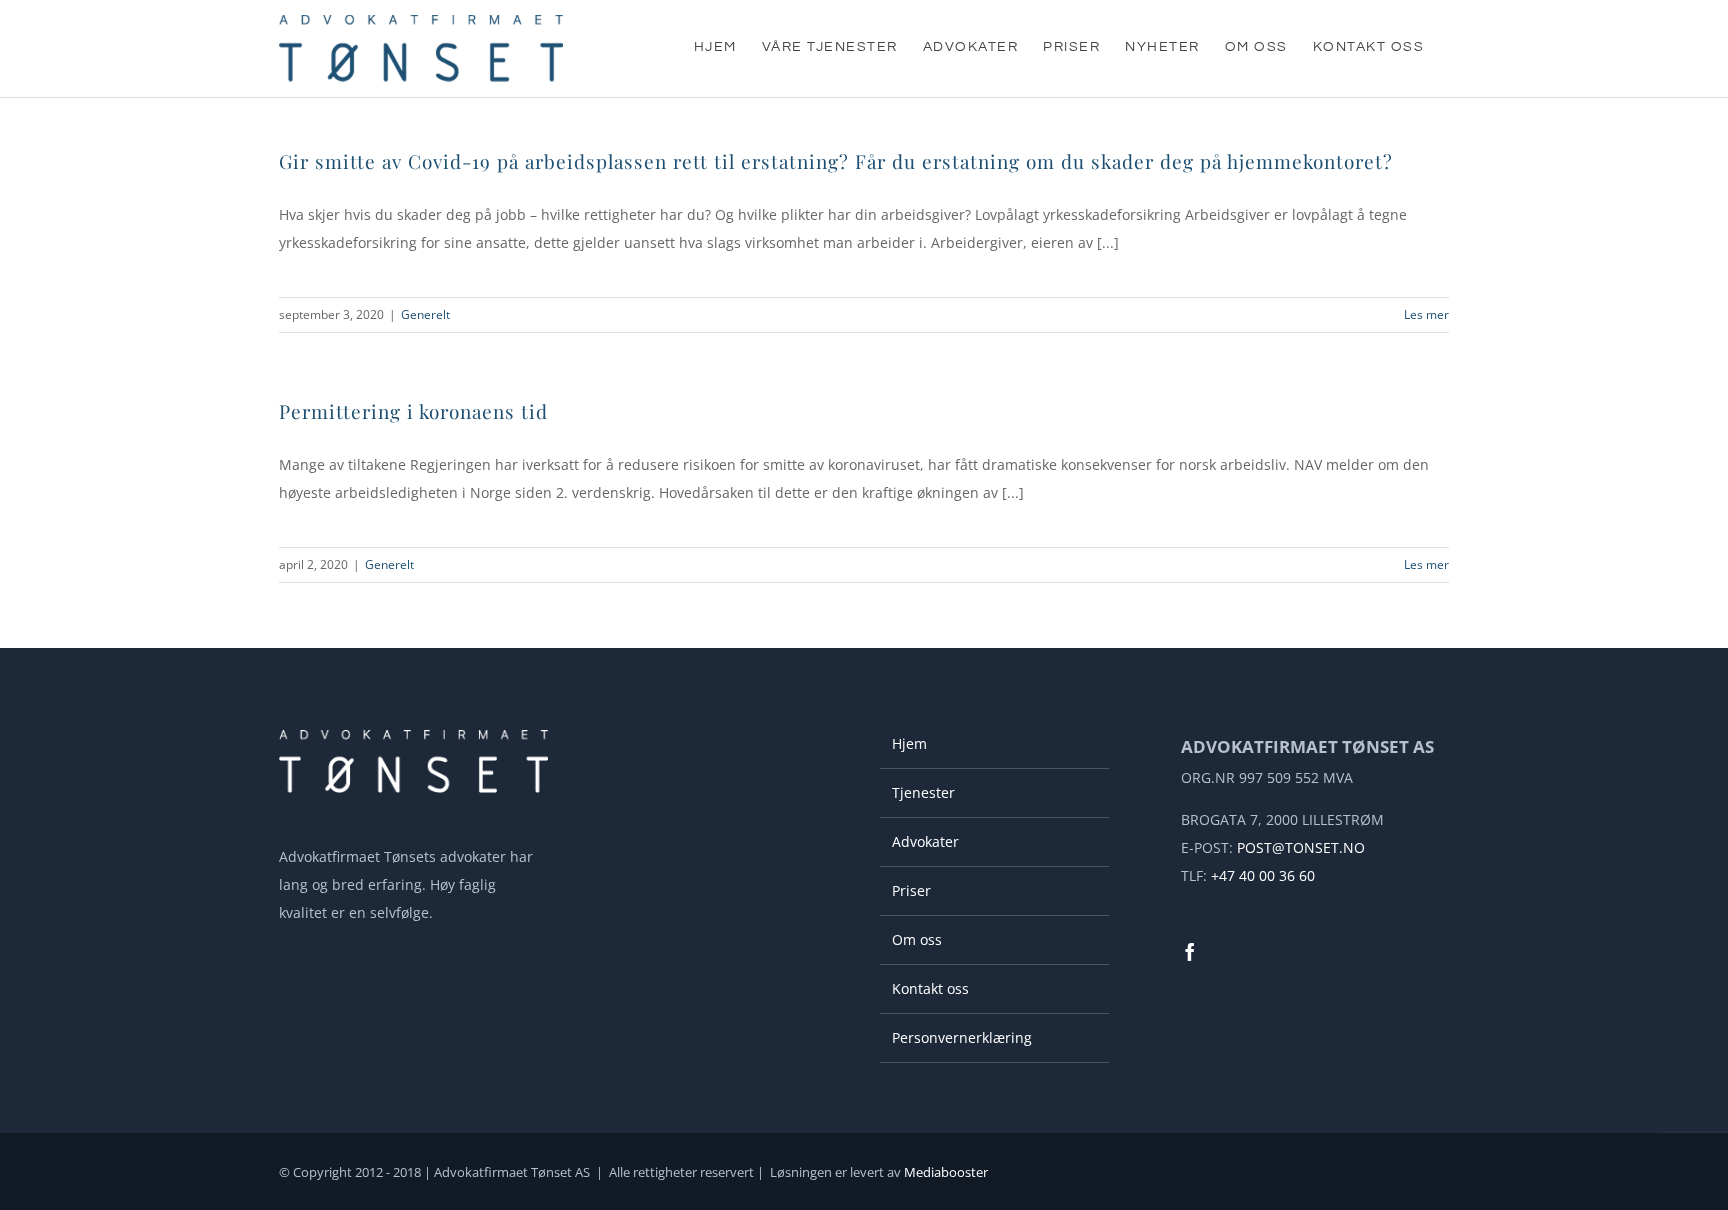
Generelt (425, 314)
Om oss (917, 939)
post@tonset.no (1301, 847)
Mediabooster (946, 1172)
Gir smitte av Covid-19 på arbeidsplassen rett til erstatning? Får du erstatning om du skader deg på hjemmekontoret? (836, 161)
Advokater (925, 841)
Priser (911, 890)
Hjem (909, 743)
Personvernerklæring (962, 1037)
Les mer (1426, 314)
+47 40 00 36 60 (1263, 875)
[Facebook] (1190, 952)
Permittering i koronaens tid (413, 411)
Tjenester (923, 792)
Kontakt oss (930, 988)
